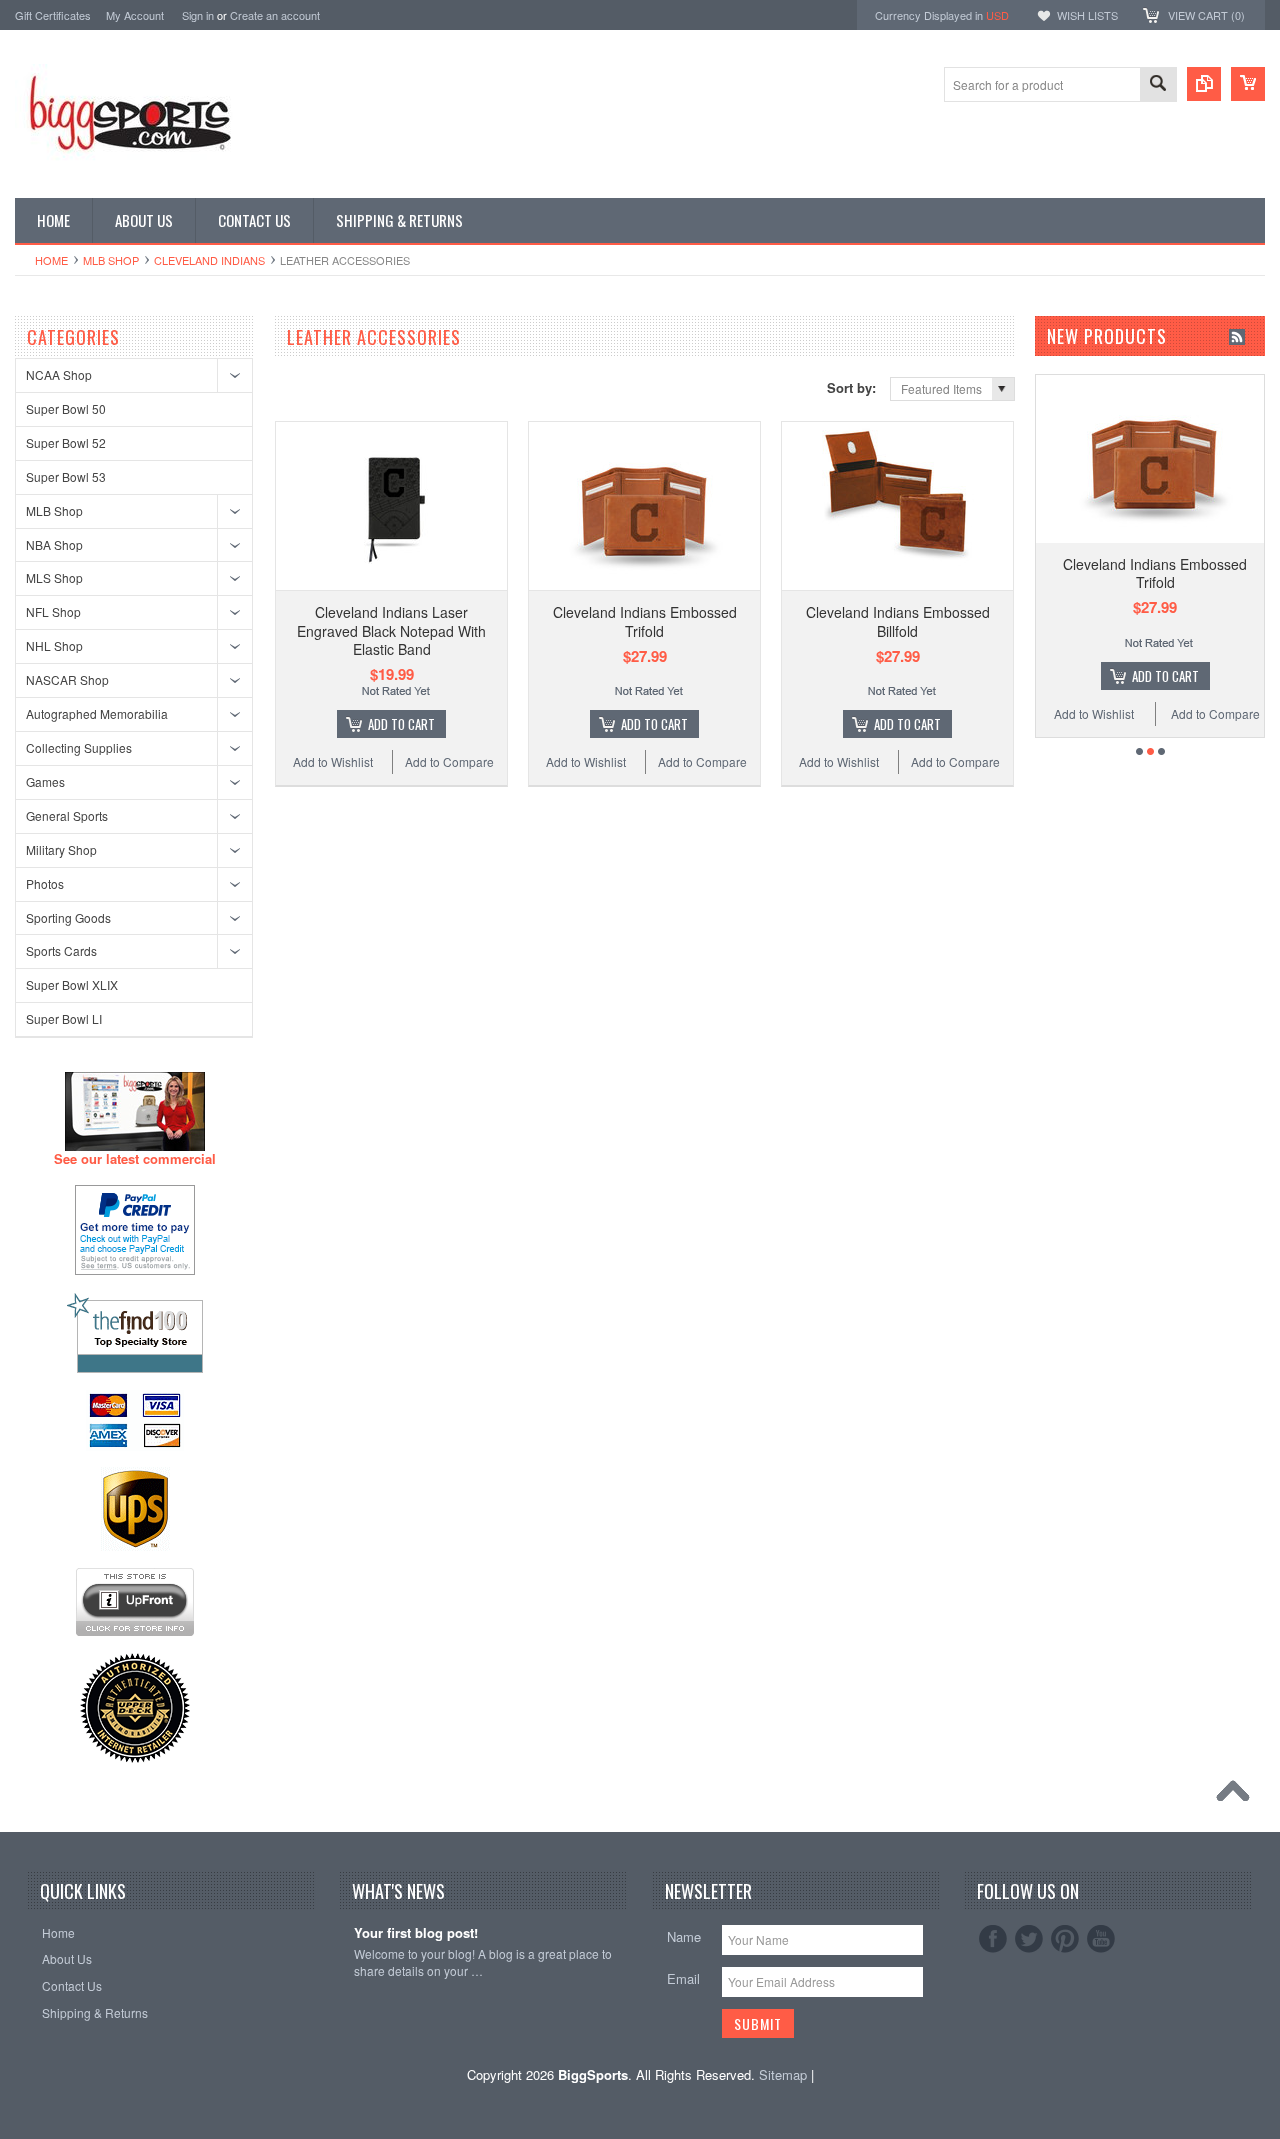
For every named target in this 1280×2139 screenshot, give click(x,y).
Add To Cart (401, 724)
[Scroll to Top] (1238, 1796)
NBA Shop (54, 544)
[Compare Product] (1204, 84)
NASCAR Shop (67, 679)
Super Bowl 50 (66, 408)
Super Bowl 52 (66, 442)
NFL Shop (53, 611)
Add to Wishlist (333, 761)
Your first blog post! (416, 1933)
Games (45, 781)
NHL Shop (54, 645)
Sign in (198, 15)
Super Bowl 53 (66, 476)
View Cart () (1206, 15)
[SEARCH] (1158, 85)
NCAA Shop (59, 374)
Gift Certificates (53, 15)
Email (683, 1978)
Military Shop (61, 849)
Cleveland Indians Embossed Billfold (898, 621)
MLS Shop (54, 577)
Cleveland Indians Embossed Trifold (645, 621)
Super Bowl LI (64, 1018)
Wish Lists (1087, 15)
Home (51, 260)
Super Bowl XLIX (72, 984)
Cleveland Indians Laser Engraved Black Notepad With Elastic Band (391, 630)
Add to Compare (449, 761)
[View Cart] (1248, 84)
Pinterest (1065, 1939)
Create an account (275, 15)
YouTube (1101, 1939)
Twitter (1029, 1939)
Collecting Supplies (79, 747)
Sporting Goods (68, 917)
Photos (45, 883)
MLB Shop (111, 260)
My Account (135, 15)
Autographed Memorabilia (97, 713)
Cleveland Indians (209, 260)
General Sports (67, 815)
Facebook (993, 1939)
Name (684, 1936)
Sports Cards (61, 950)
